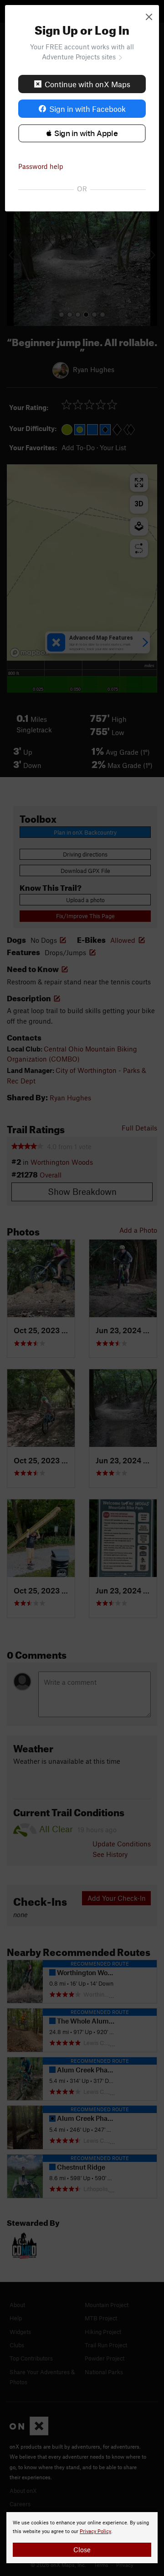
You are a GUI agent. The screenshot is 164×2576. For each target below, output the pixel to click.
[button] (82, 133)
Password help (41, 166)
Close (82, 2550)
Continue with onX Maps (87, 84)
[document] (82, 2538)
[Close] (149, 16)
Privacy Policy (95, 2531)
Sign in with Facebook (87, 109)
